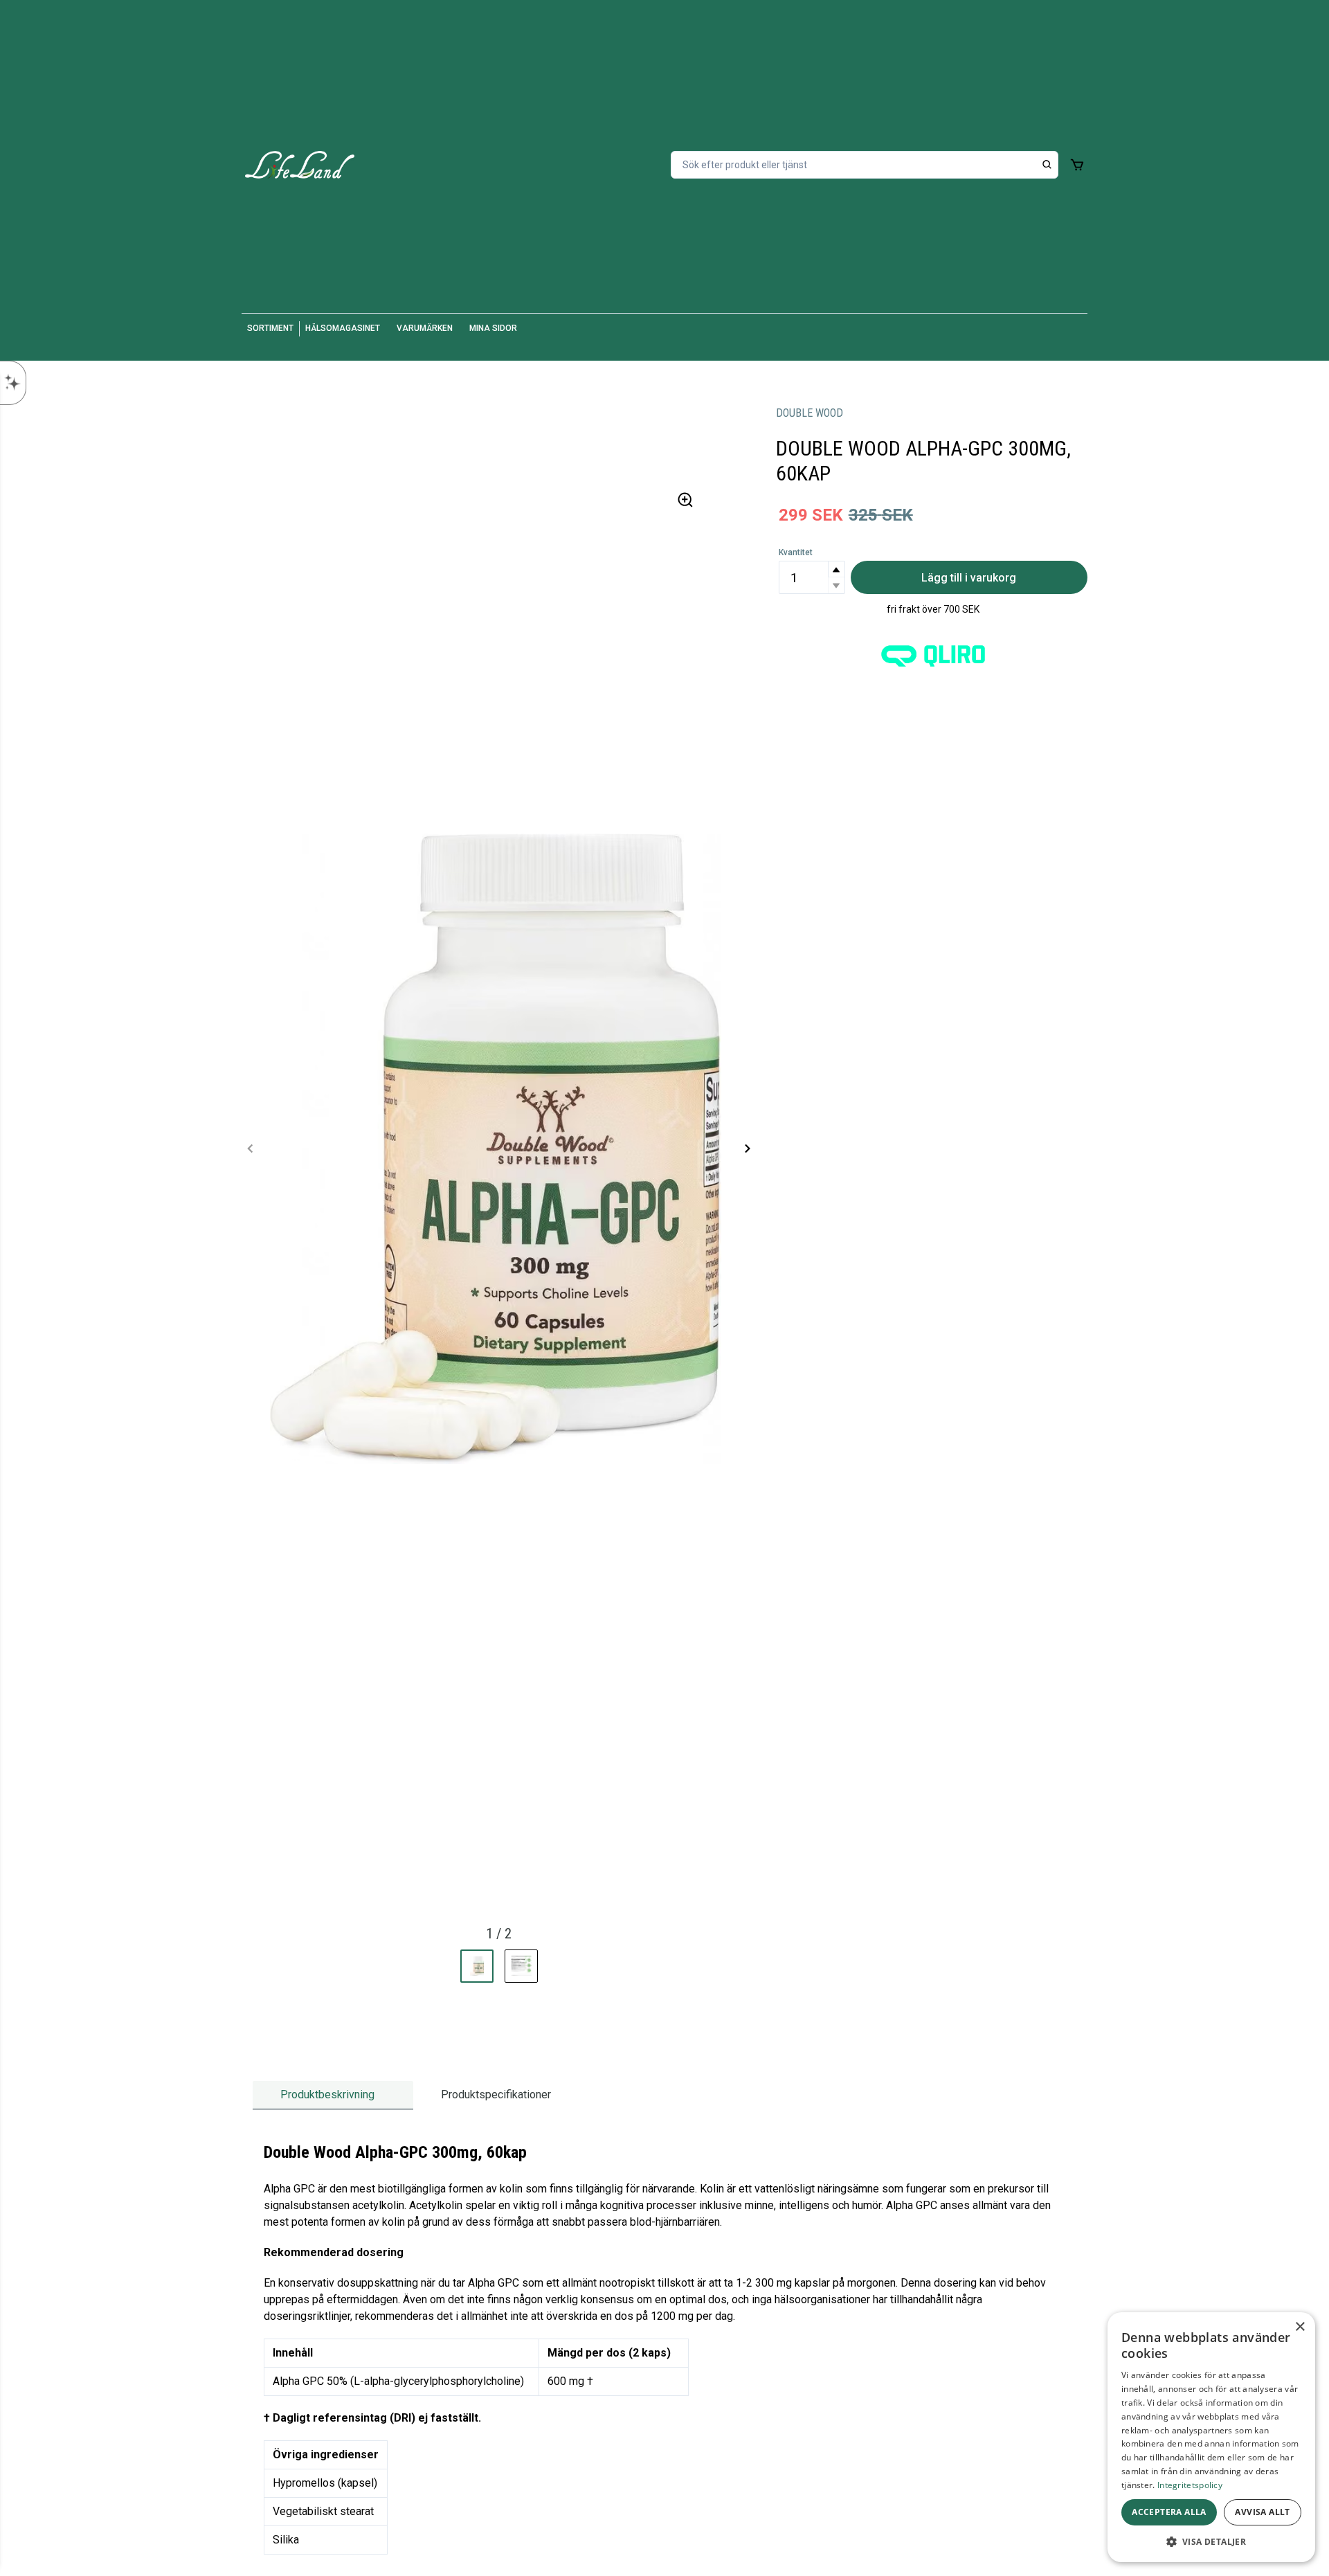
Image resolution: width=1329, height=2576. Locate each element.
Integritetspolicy (1190, 2485)
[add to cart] (1077, 165)
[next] (747, 1149)
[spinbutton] (812, 577)
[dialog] (1211, 2437)
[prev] (251, 1149)
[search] (1047, 165)
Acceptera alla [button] (1169, 2512)
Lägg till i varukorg (969, 578)
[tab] (333, 2095)
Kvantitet (796, 552)
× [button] (1300, 2327)
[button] (836, 569)
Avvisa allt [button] (1262, 2512)
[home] (300, 165)
